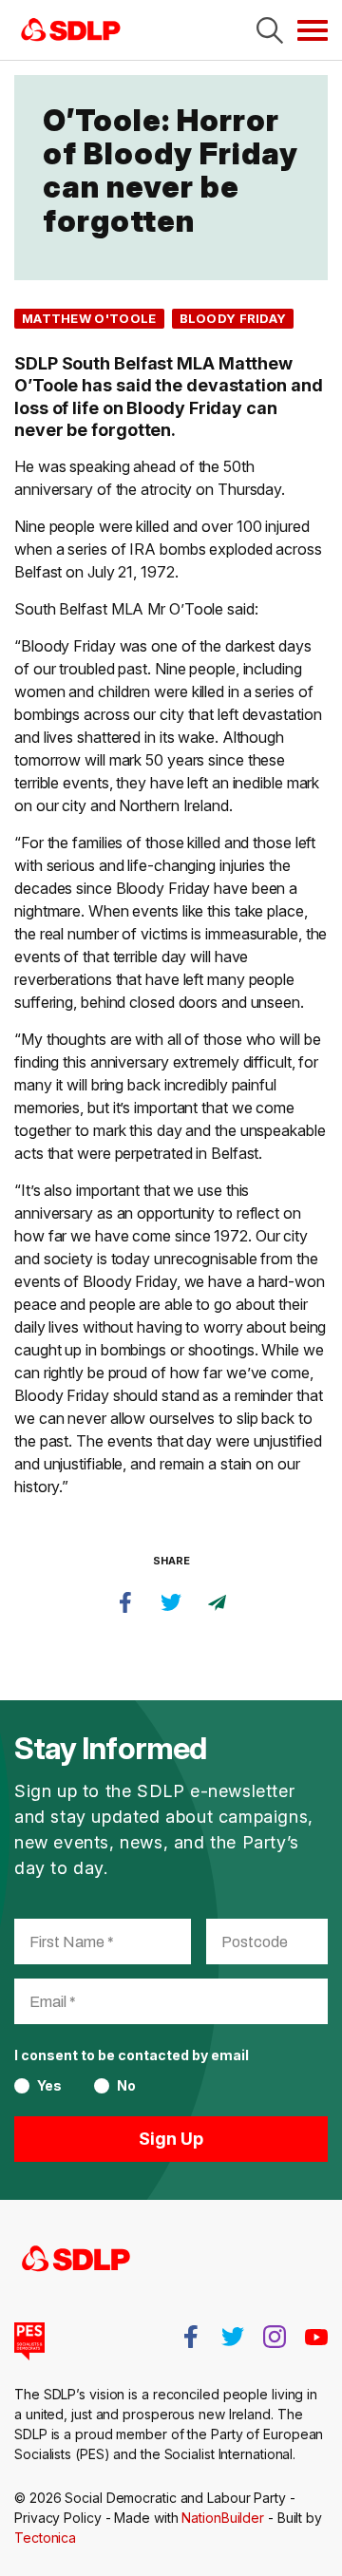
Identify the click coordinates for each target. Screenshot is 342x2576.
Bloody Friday (233, 318)
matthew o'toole (89, 318)
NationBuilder (223, 2518)
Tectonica (45, 2538)
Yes (49, 2086)
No (126, 2086)
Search (270, 30)
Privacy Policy (58, 2518)
